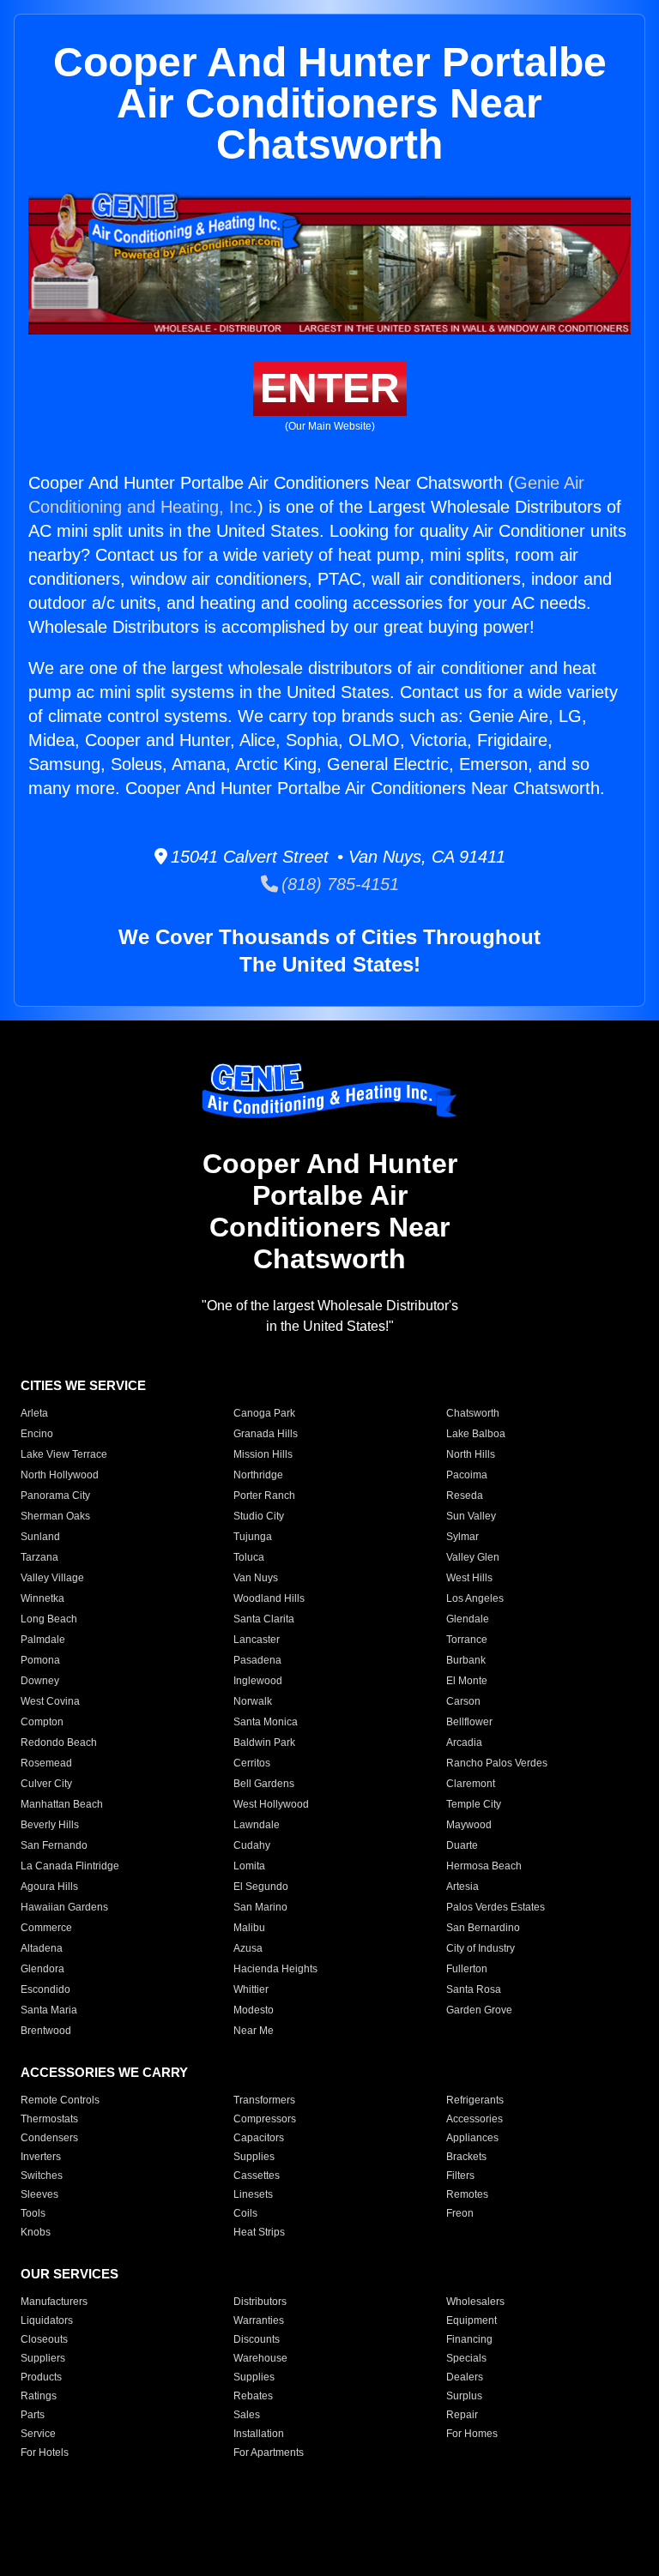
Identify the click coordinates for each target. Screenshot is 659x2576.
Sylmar (463, 1537)
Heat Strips (259, 2232)
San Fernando (54, 1845)
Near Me (254, 2031)
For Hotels (45, 2453)
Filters (460, 2176)
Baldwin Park (264, 1742)
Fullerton (467, 1969)
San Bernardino (483, 1928)
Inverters (41, 2157)
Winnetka (42, 1598)
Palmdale (43, 1640)
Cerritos (252, 1763)
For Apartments (269, 2453)
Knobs (36, 2232)
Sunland (40, 1537)
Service (38, 2434)
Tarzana (39, 1557)
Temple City (474, 1804)
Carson (463, 1701)
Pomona (40, 1660)
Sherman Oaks (55, 1516)
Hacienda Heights (275, 1969)
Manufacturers (54, 2302)
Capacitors (259, 2138)
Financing (469, 2339)
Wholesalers (475, 2302)
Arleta (34, 1413)
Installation (259, 2434)
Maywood (469, 1825)
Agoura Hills (49, 1887)
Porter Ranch (264, 1496)
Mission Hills (263, 1454)
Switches (42, 2176)
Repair (462, 2415)
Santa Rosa (474, 1989)
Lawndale (257, 1825)
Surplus (464, 2396)
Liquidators (47, 2320)
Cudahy (252, 1845)
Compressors (265, 2119)
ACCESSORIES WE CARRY (104, 2072)
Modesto (254, 2010)
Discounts (257, 2339)
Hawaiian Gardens (64, 1907)
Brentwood (46, 2031)
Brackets (466, 2157)
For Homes (472, 2434)
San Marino (260, 1907)
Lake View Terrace (64, 1454)
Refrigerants (475, 2100)
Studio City (259, 1516)
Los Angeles (475, 1598)
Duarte (462, 1845)
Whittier (251, 1989)
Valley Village (52, 1578)
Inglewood (258, 1681)
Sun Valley (471, 1516)
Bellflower (469, 1722)
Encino (37, 1434)
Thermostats (49, 2119)
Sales (247, 2415)
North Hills (471, 1454)
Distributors (260, 2302)
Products (41, 2377)
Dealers (465, 2377)
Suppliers (43, 2358)
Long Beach (49, 1619)
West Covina (50, 1701)
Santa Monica (266, 1722)
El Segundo (261, 1887)
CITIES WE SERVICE (83, 1385)
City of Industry (481, 1948)
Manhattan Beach (62, 1804)
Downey (40, 1681)
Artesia (463, 1887)
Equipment (472, 2320)
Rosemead (46, 1763)
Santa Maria (49, 2010)
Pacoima (467, 1475)
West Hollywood (271, 1804)
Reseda (465, 1496)
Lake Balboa (476, 1434)
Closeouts (44, 2339)
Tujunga (253, 1537)
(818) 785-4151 (339, 884)
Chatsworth (473, 1413)
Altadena (42, 1948)
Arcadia (464, 1742)
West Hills (469, 1578)
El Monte (467, 1681)
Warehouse (260, 2358)
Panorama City (55, 1496)
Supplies (254, 2157)
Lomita (249, 1866)
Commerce (46, 1928)
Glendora (42, 1969)
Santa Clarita (264, 1619)
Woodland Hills (269, 1598)
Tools (33, 2213)
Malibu (249, 1928)
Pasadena (257, 1660)
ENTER (330, 388)
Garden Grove (479, 2010)
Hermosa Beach (484, 1866)
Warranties (259, 2320)
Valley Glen (473, 1557)
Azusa (248, 1948)
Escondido (45, 1989)
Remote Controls (60, 2100)
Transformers (264, 2100)
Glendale (468, 1619)
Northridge (258, 1475)
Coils (245, 2213)
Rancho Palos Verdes (497, 1763)
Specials (466, 2358)
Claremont (471, 1784)
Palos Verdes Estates (496, 1907)
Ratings (39, 2396)
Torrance (467, 1640)
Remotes (467, 2194)
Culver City (46, 1784)
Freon (460, 2213)
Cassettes (257, 2176)
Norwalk (253, 1701)
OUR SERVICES (70, 2274)
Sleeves (39, 2194)
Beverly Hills (50, 1825)
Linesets (253, 2194)
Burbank (466, 1660)
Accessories (475, 2119)
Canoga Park (264, 1413)
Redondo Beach (59, 1742)
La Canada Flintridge (70, 1866)
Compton (42, 1722)
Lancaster (257, 1640)
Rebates (253, 2396)
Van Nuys (256, 1578)
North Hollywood (60, 1475)
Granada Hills (266, 1434)
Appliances (472, 2138)
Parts (33, 2415)
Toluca (249, 1557)
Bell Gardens (264, 1784)
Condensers (49, 2138)
